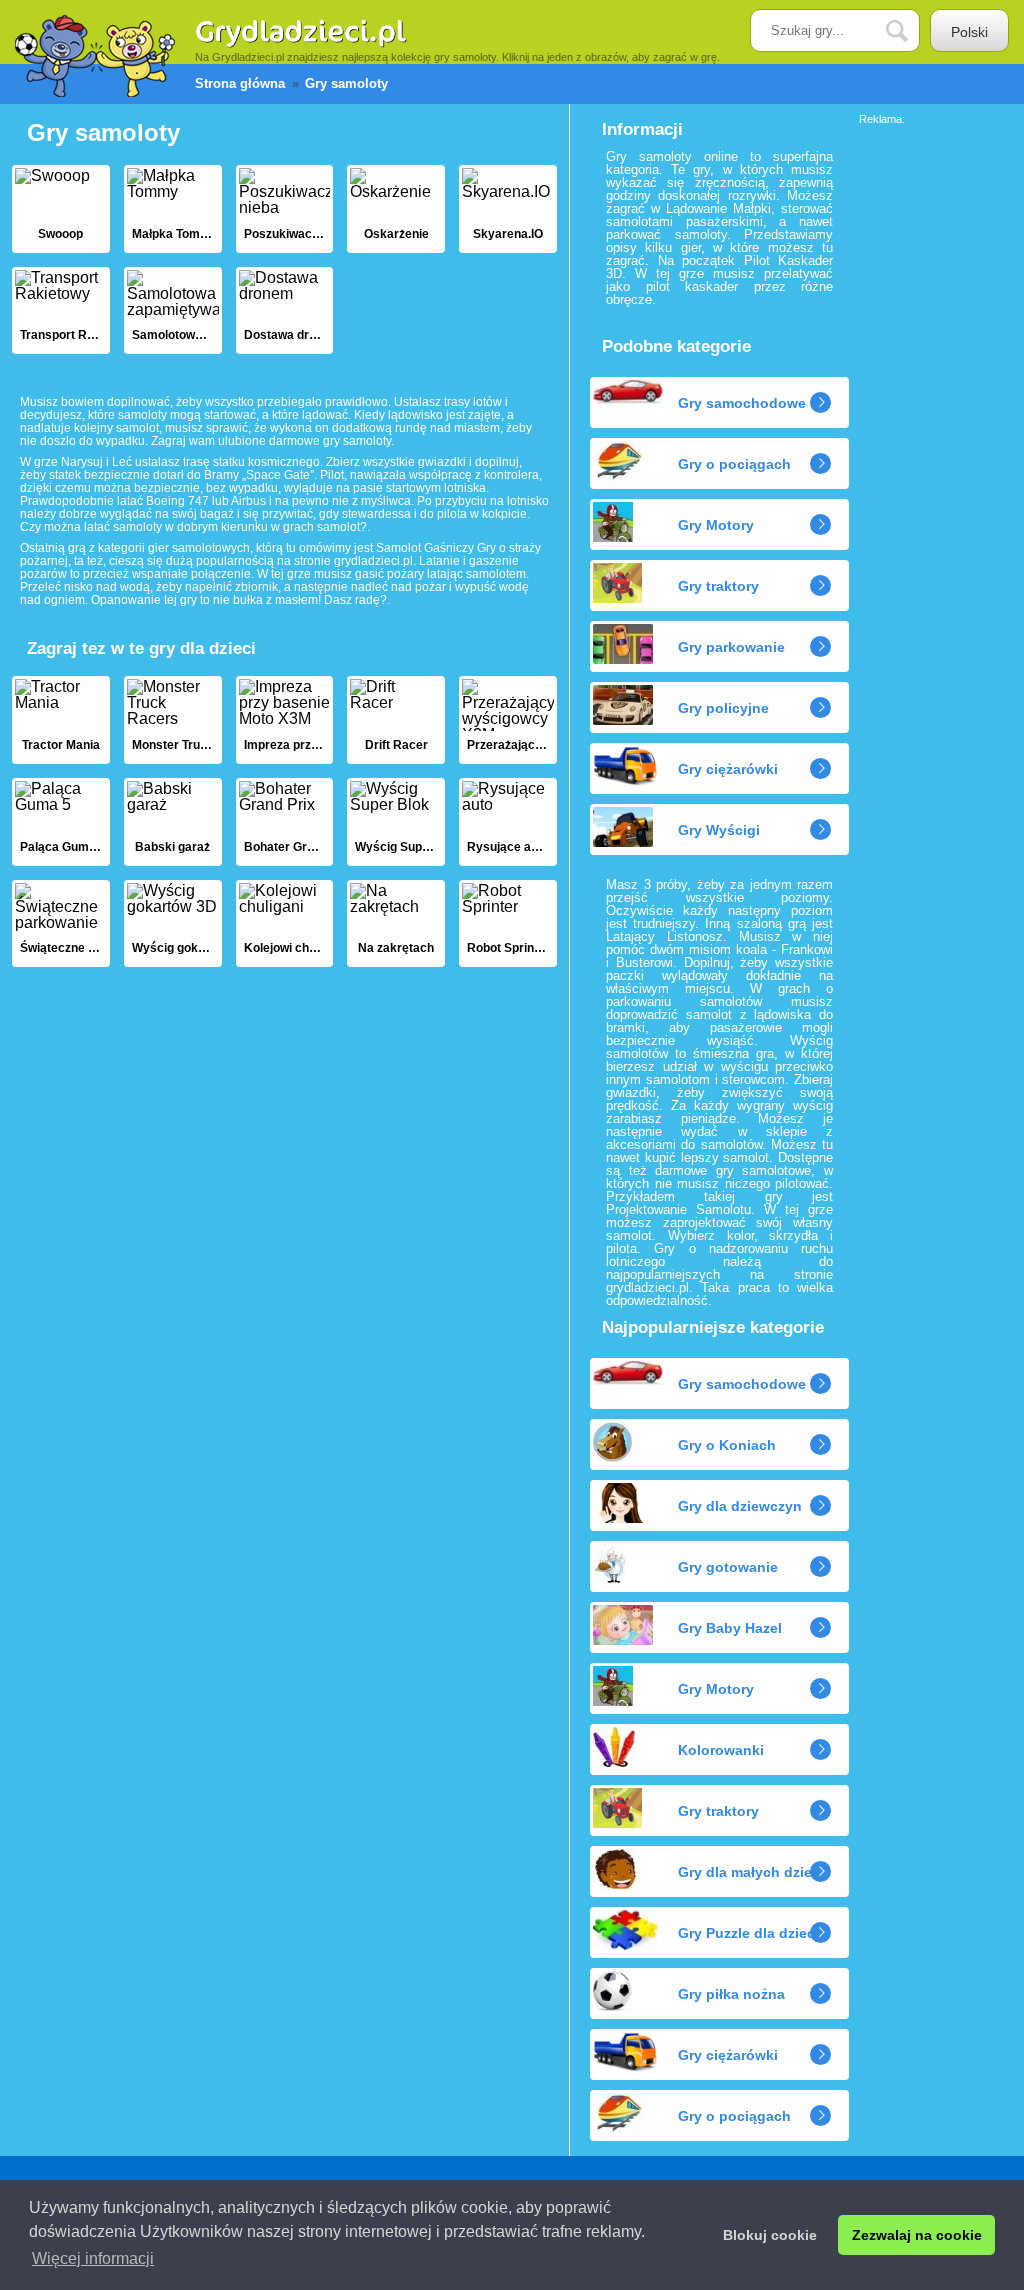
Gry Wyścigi (719, 830)
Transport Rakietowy (61, 311)
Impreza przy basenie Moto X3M (285, 720)
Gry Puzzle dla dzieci (748, 1933)
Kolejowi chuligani (285, 924)
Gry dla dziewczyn (740, 1506)
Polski (969, 32)
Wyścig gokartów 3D (173, 924)
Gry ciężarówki (728, 769)
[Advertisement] (939, 425)
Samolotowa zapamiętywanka (173, 311)
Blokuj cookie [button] (770, 2235)
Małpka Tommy (173, 209)
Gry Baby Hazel (730, 1628)
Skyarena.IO (508, 209)
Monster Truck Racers (173, 720)
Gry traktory (718, 586)
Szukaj (912, 31)
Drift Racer (396, 720)
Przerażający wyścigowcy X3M (508, 720)
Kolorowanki (721, 1750)
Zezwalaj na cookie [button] (917, 2235)
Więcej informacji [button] (93, 2258)
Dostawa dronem (285, 311)
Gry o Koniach (727, 1445)
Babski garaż (173, 822)
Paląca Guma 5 (61, 822)
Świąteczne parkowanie (61, 924)
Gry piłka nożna (731, 1994)
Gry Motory (716, 525)
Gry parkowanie (731, 647)
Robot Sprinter (508, 924)
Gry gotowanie (728, 1567)
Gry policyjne (723, 708)
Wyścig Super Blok (396, 822)
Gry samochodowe (742, 403)
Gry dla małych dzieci (751, 1872)
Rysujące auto (508, 822)
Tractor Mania (61, 720)
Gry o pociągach (734, 464)
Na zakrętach (396, 924)
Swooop (61, 209)
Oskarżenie (396, 209)
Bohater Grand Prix (285, 822)
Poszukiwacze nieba (285, 209)
